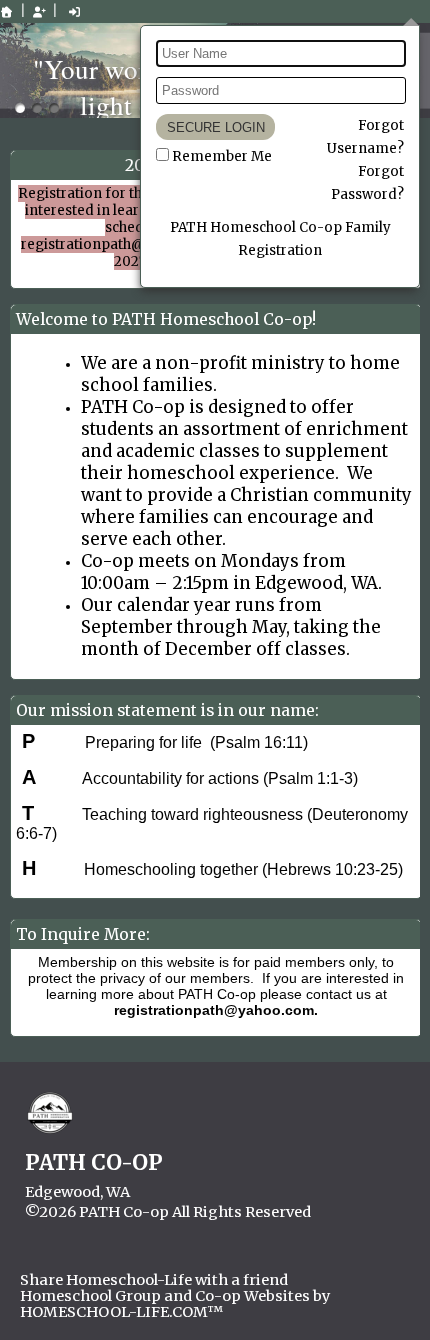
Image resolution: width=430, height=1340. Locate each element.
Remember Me (222, 156)
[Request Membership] (39, 12)
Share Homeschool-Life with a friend (154, 1280)
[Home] (7, 12)
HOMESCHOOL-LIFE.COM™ (121, 1312)
